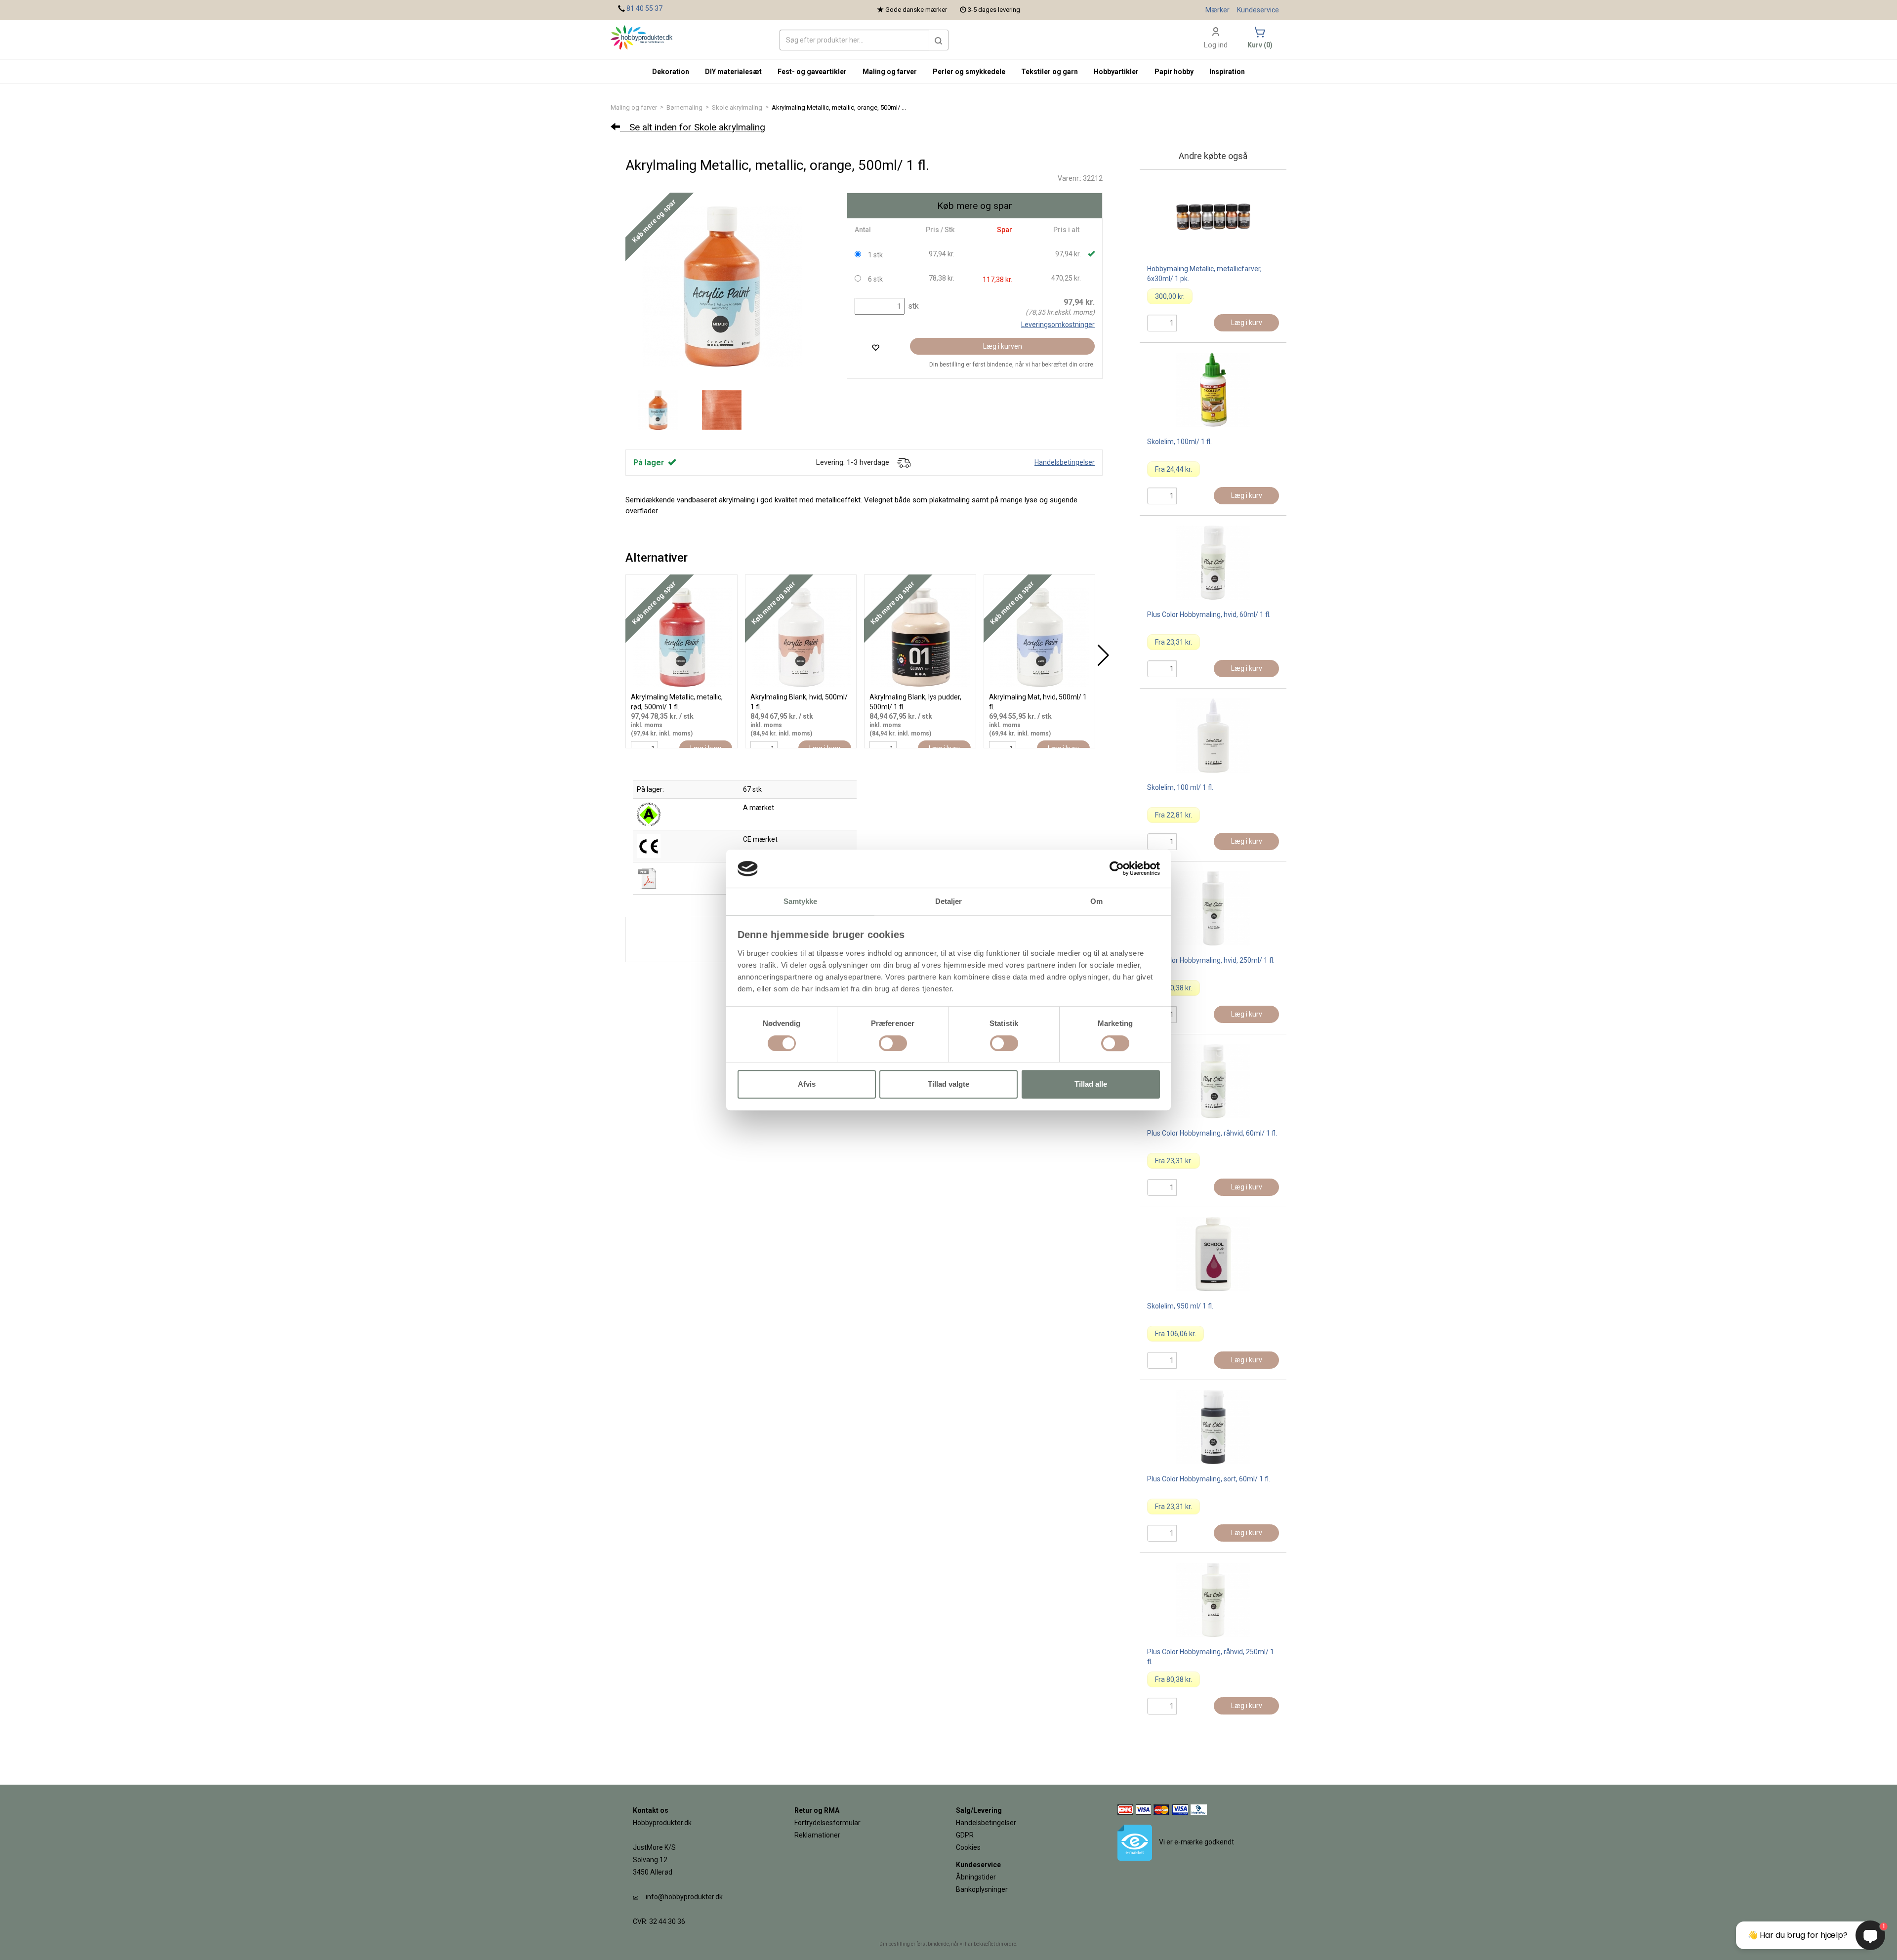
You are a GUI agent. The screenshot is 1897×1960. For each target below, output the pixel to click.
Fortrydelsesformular (827, 1823)
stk (912, 306)
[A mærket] (649, 814)
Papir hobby (1174, 72)
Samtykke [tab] (801, 901)
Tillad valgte (948, 1084)
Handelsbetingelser (1065, 462)
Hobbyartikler (1116, 72)
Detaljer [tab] (949, 901)
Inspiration (1227, 72)
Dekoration (671, 72)
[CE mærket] (649, 846)
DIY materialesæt (733, 72)
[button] (939, 40)
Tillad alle (1091, 1084)
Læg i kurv (1247, 323)
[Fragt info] (904, 462)
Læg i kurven (1003, 346)
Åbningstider (976, 1877)
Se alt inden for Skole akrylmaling (693, 127)
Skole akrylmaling (737, 107)
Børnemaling (684, 107)
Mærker (1217, 10)
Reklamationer (817, 1835)
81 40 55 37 (644, 8)
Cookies (968, 1847)
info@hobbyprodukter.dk (684, 1897)
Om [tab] (1096, 901)
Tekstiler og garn (1050, 72)
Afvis (807, 1084)
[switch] (893, 1043)
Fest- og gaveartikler (812, 72)
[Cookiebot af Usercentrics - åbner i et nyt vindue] (1117, 869)
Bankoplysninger (982, 1889)
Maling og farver (634, 107)
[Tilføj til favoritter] (875, 347)
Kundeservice (1258, 10)
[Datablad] (649, 878)
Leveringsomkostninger (1058, 325)
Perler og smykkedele (969, 72)
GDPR (965, 1835)
